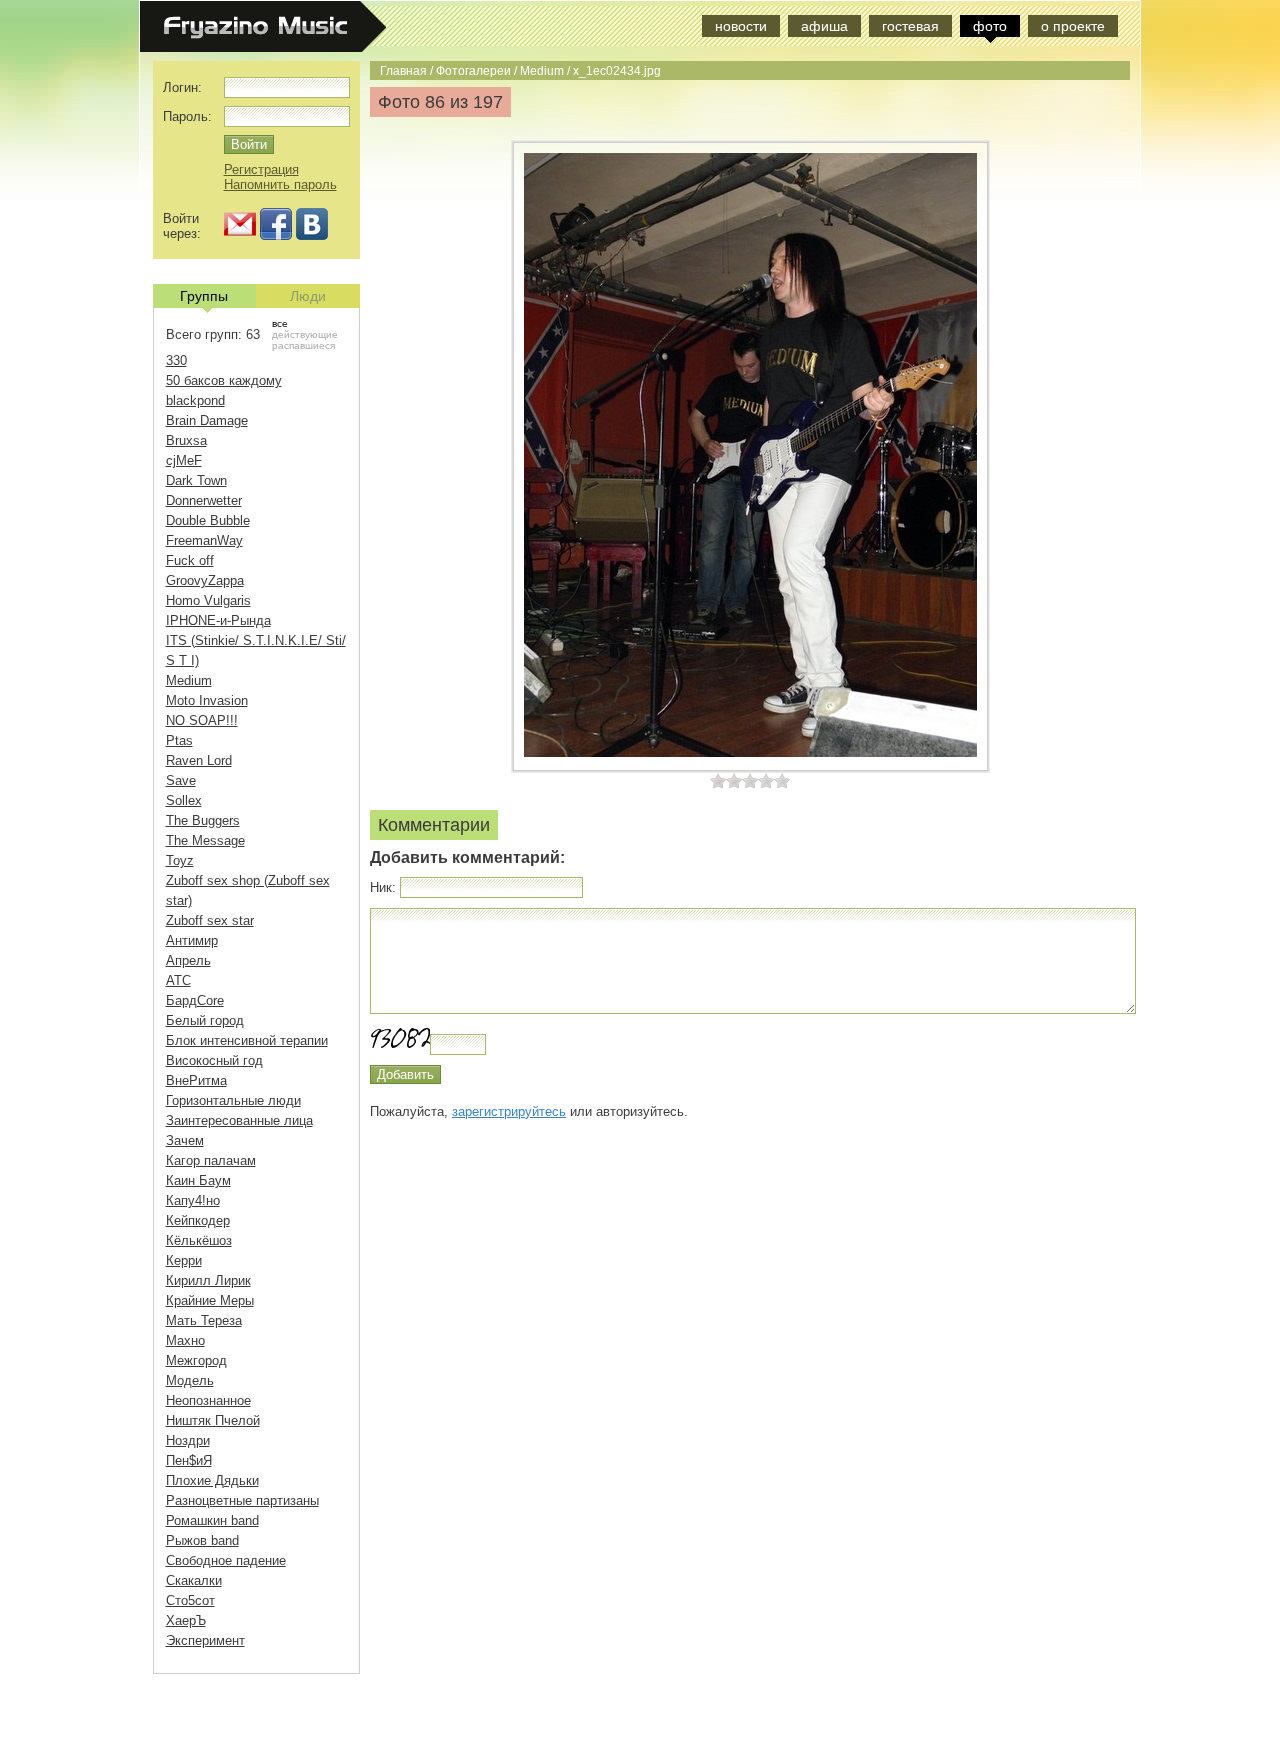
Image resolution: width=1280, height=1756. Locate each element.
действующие (305, 334)
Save (181, 780)
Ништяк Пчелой (213, 1420)
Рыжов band (202, 1540)
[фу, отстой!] (718, 780)
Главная (403, 70)
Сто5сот (190, 1600)
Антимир (192, 940)
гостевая (910, 26)
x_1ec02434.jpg (617, 70)
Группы (204, 296)
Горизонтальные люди (233, 1100)
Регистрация (261, 169)
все (280, 323)
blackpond (195, 400)
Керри (184, 1260)
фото (990, 26)
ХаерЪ (186, 1620)
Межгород (196, 1360)
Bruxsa (186, 440)
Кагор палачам (211, 1160)
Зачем (185, 1140)
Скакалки (194, 1580)
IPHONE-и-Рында (218, 620)
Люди (308, 296)
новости (741, 26)
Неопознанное (208, 1400)
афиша (824, 26)
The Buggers (203, 820)
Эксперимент (205, 1640)
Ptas (179, 740)
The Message (205, 840)
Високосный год (214, 1060)
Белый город (205, 1020)
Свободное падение (226, 1560)
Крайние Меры (210, 1300)
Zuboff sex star (210, 920)
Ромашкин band (212, 1520)
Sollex (184, 800)
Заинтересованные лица (239, 1120)
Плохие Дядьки (212, 1480)
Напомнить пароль (280, 184)
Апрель (188, 960)
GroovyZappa (205, 580)
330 (176, 360)
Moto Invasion (207, 700)
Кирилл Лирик (208, 1280)
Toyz (180, 860)
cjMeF (184, 460)
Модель (190, 1380)
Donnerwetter (204, 500)
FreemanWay (204, 540)
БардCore (195, 1000)
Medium (542, 70)
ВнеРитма (196, 1080)
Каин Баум (198, 1180)
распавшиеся (303, 345)
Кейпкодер (198, 1220)
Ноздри (188, 1440)
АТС (178, 980)
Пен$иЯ (189, 1460)
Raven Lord (199, 760)
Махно (185, 1340)
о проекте (1073, 26)
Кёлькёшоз (199, 1240)
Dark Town (196, 480)
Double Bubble (208, 520)
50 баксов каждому (224, 380)
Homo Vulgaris (208, 600)
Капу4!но (193, 1200)
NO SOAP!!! (202, 720)
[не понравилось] (726, 780)
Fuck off (190, 560)
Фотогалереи (473, 70)
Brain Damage (207, 420)
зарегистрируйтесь (509, 1111)
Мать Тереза (204, 1320)
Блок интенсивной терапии (247, 1040)
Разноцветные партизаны (242, 1500)
